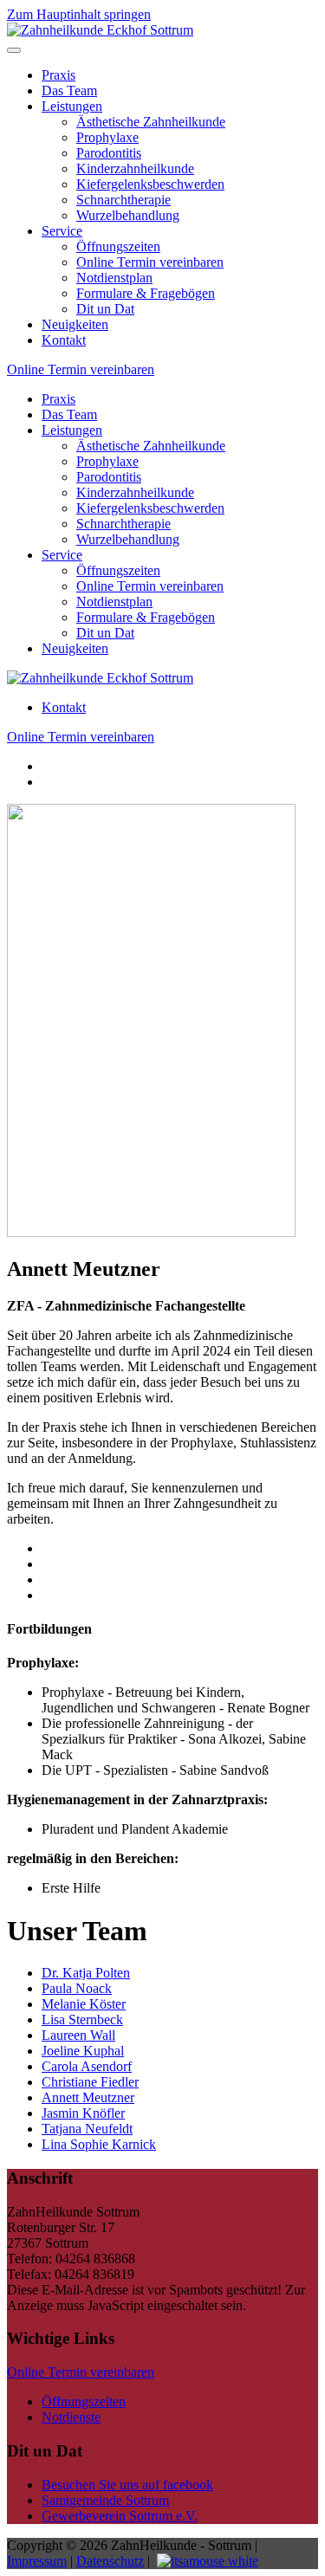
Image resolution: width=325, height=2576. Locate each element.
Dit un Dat (105, 309)
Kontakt (64, 340)
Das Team (69, 91)
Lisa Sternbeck (82, 2019)
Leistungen (72, 106)
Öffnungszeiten (118, 246)
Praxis (58, 75)
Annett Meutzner (88, 2097)
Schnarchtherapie (123, 200)
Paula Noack (77, 1988)
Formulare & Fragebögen (146, 293)
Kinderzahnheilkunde (135, 168)
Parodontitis (109, 153)
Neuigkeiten (75, 324)
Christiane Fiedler (90, 2082)
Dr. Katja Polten (86, 1973)
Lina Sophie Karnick (99, 2144)
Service (62, 231)
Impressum (37, 2561)
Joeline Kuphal (83, 2051)
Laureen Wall (78, 2035)
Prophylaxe (107, 137)
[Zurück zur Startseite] (100, 30)
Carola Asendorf (87, 2066)
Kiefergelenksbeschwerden (150, 184)
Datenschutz (110, 2561)
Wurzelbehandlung (128, 215)
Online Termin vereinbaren (150, 262)
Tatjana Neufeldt (87, 2129)
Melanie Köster (84, 2004)
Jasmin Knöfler (83, 2113)
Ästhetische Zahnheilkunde (151, 122)
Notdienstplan (114, 278)
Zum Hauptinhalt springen (79, 14)
